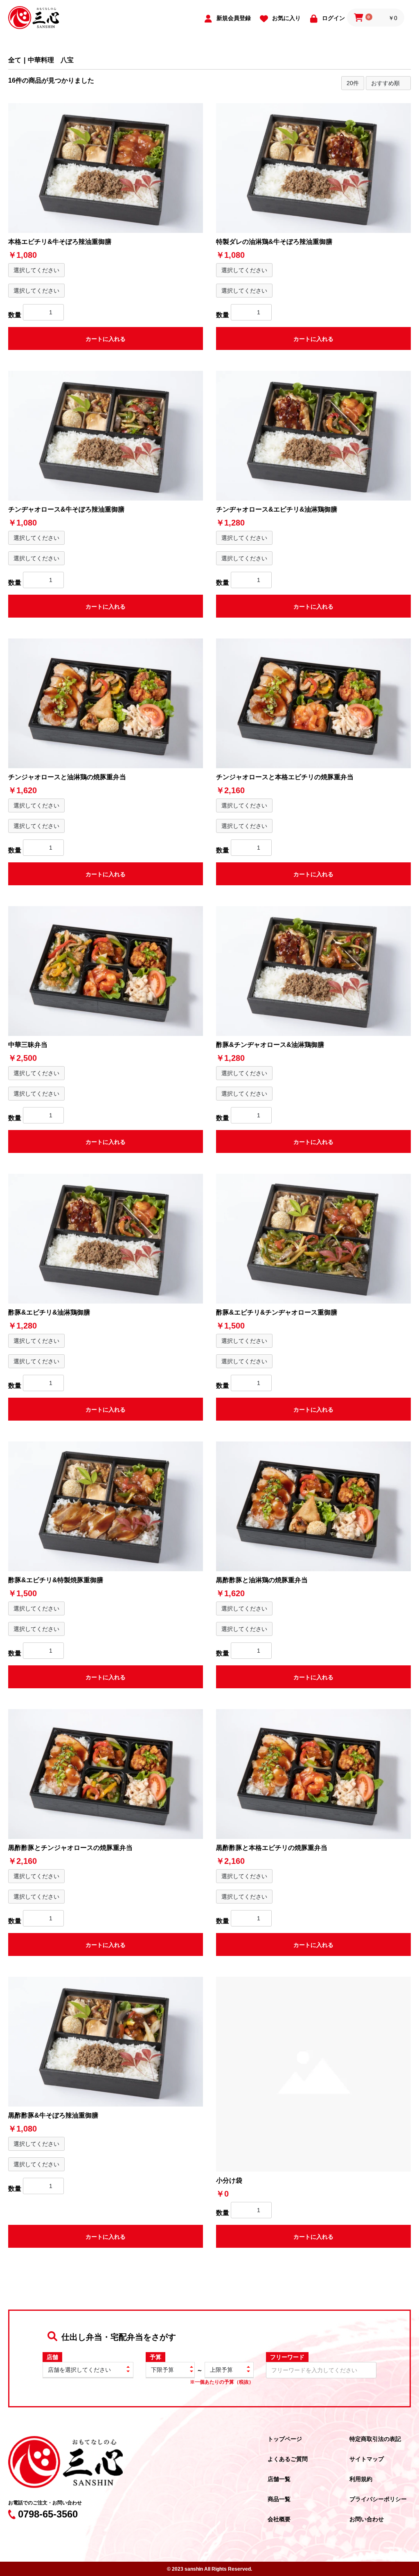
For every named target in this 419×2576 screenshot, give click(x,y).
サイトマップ (367, 2459)
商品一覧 (279, 2499)
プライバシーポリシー (378, 2499)
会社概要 (279, 2519)
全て (15, 60)
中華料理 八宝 (51, 60)
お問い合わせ (367, 2519)
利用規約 (361, 2479)
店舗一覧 (279, 2479)
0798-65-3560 (48, 2514)
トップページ (285, 2439)
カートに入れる (106, 339)
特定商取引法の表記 (375, 2439)
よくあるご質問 (288, 2459)
